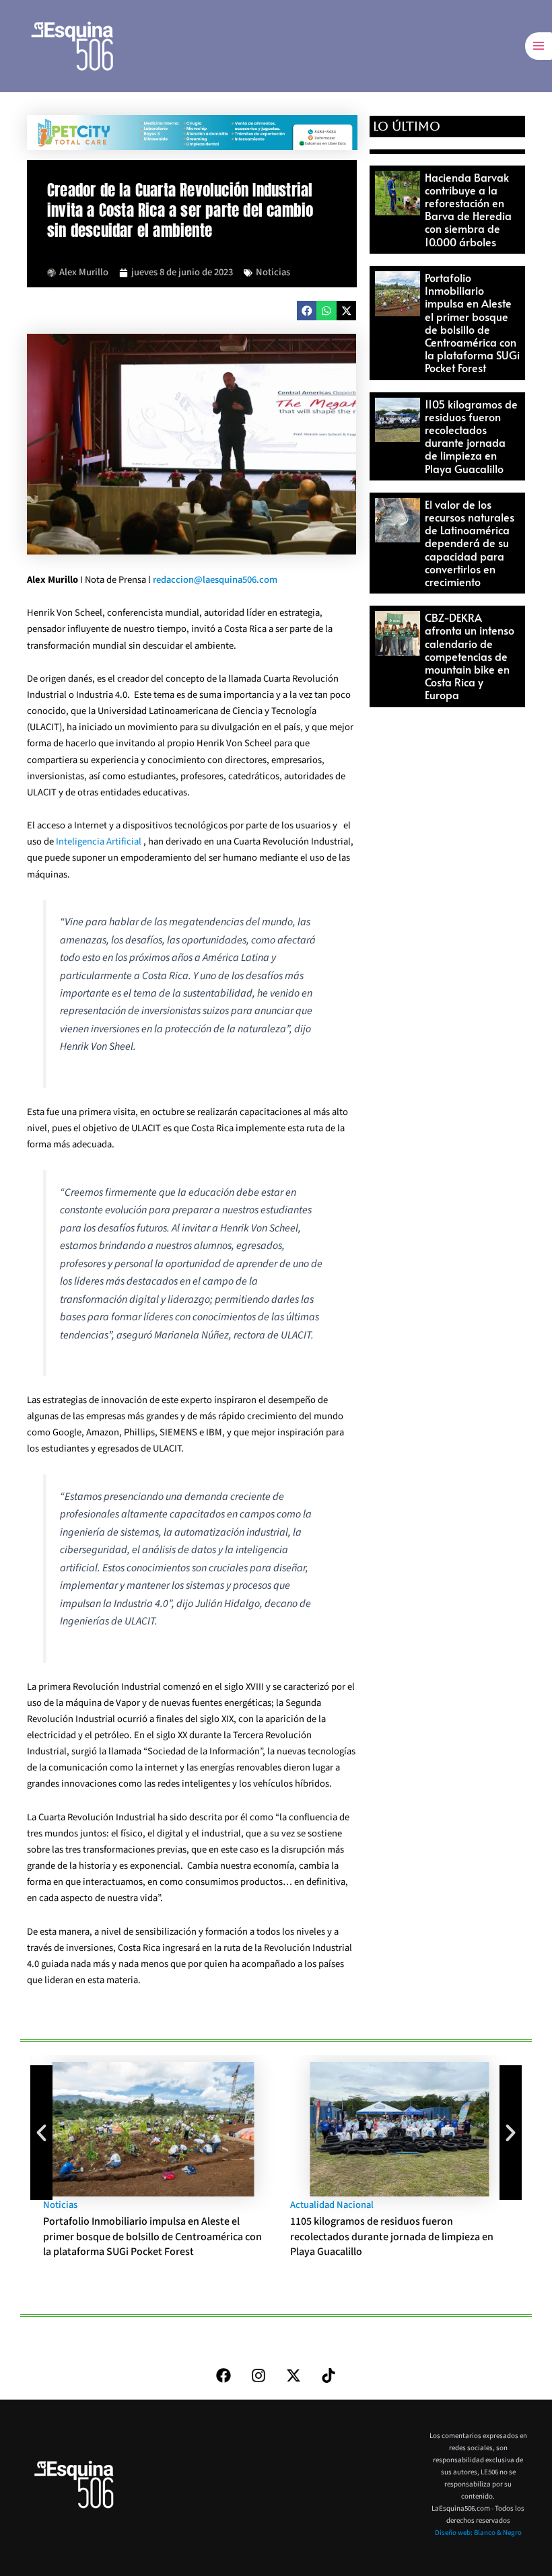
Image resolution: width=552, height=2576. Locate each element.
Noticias (273, 272)
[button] (307, 311)
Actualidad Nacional (332, 2205)
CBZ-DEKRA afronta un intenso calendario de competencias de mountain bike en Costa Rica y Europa (470, 656)
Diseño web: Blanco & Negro (478, 2533)
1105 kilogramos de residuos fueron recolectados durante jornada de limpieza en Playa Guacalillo (471, 436)
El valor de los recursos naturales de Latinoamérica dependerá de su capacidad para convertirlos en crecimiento (470, 543)
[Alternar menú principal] (539, 46)
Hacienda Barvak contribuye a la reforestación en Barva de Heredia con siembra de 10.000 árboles (468, 209)
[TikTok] (329, 2375)
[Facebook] (223, 2375)
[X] (294, 2375)
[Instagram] (258, 2375)
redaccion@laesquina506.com (215, 580)
